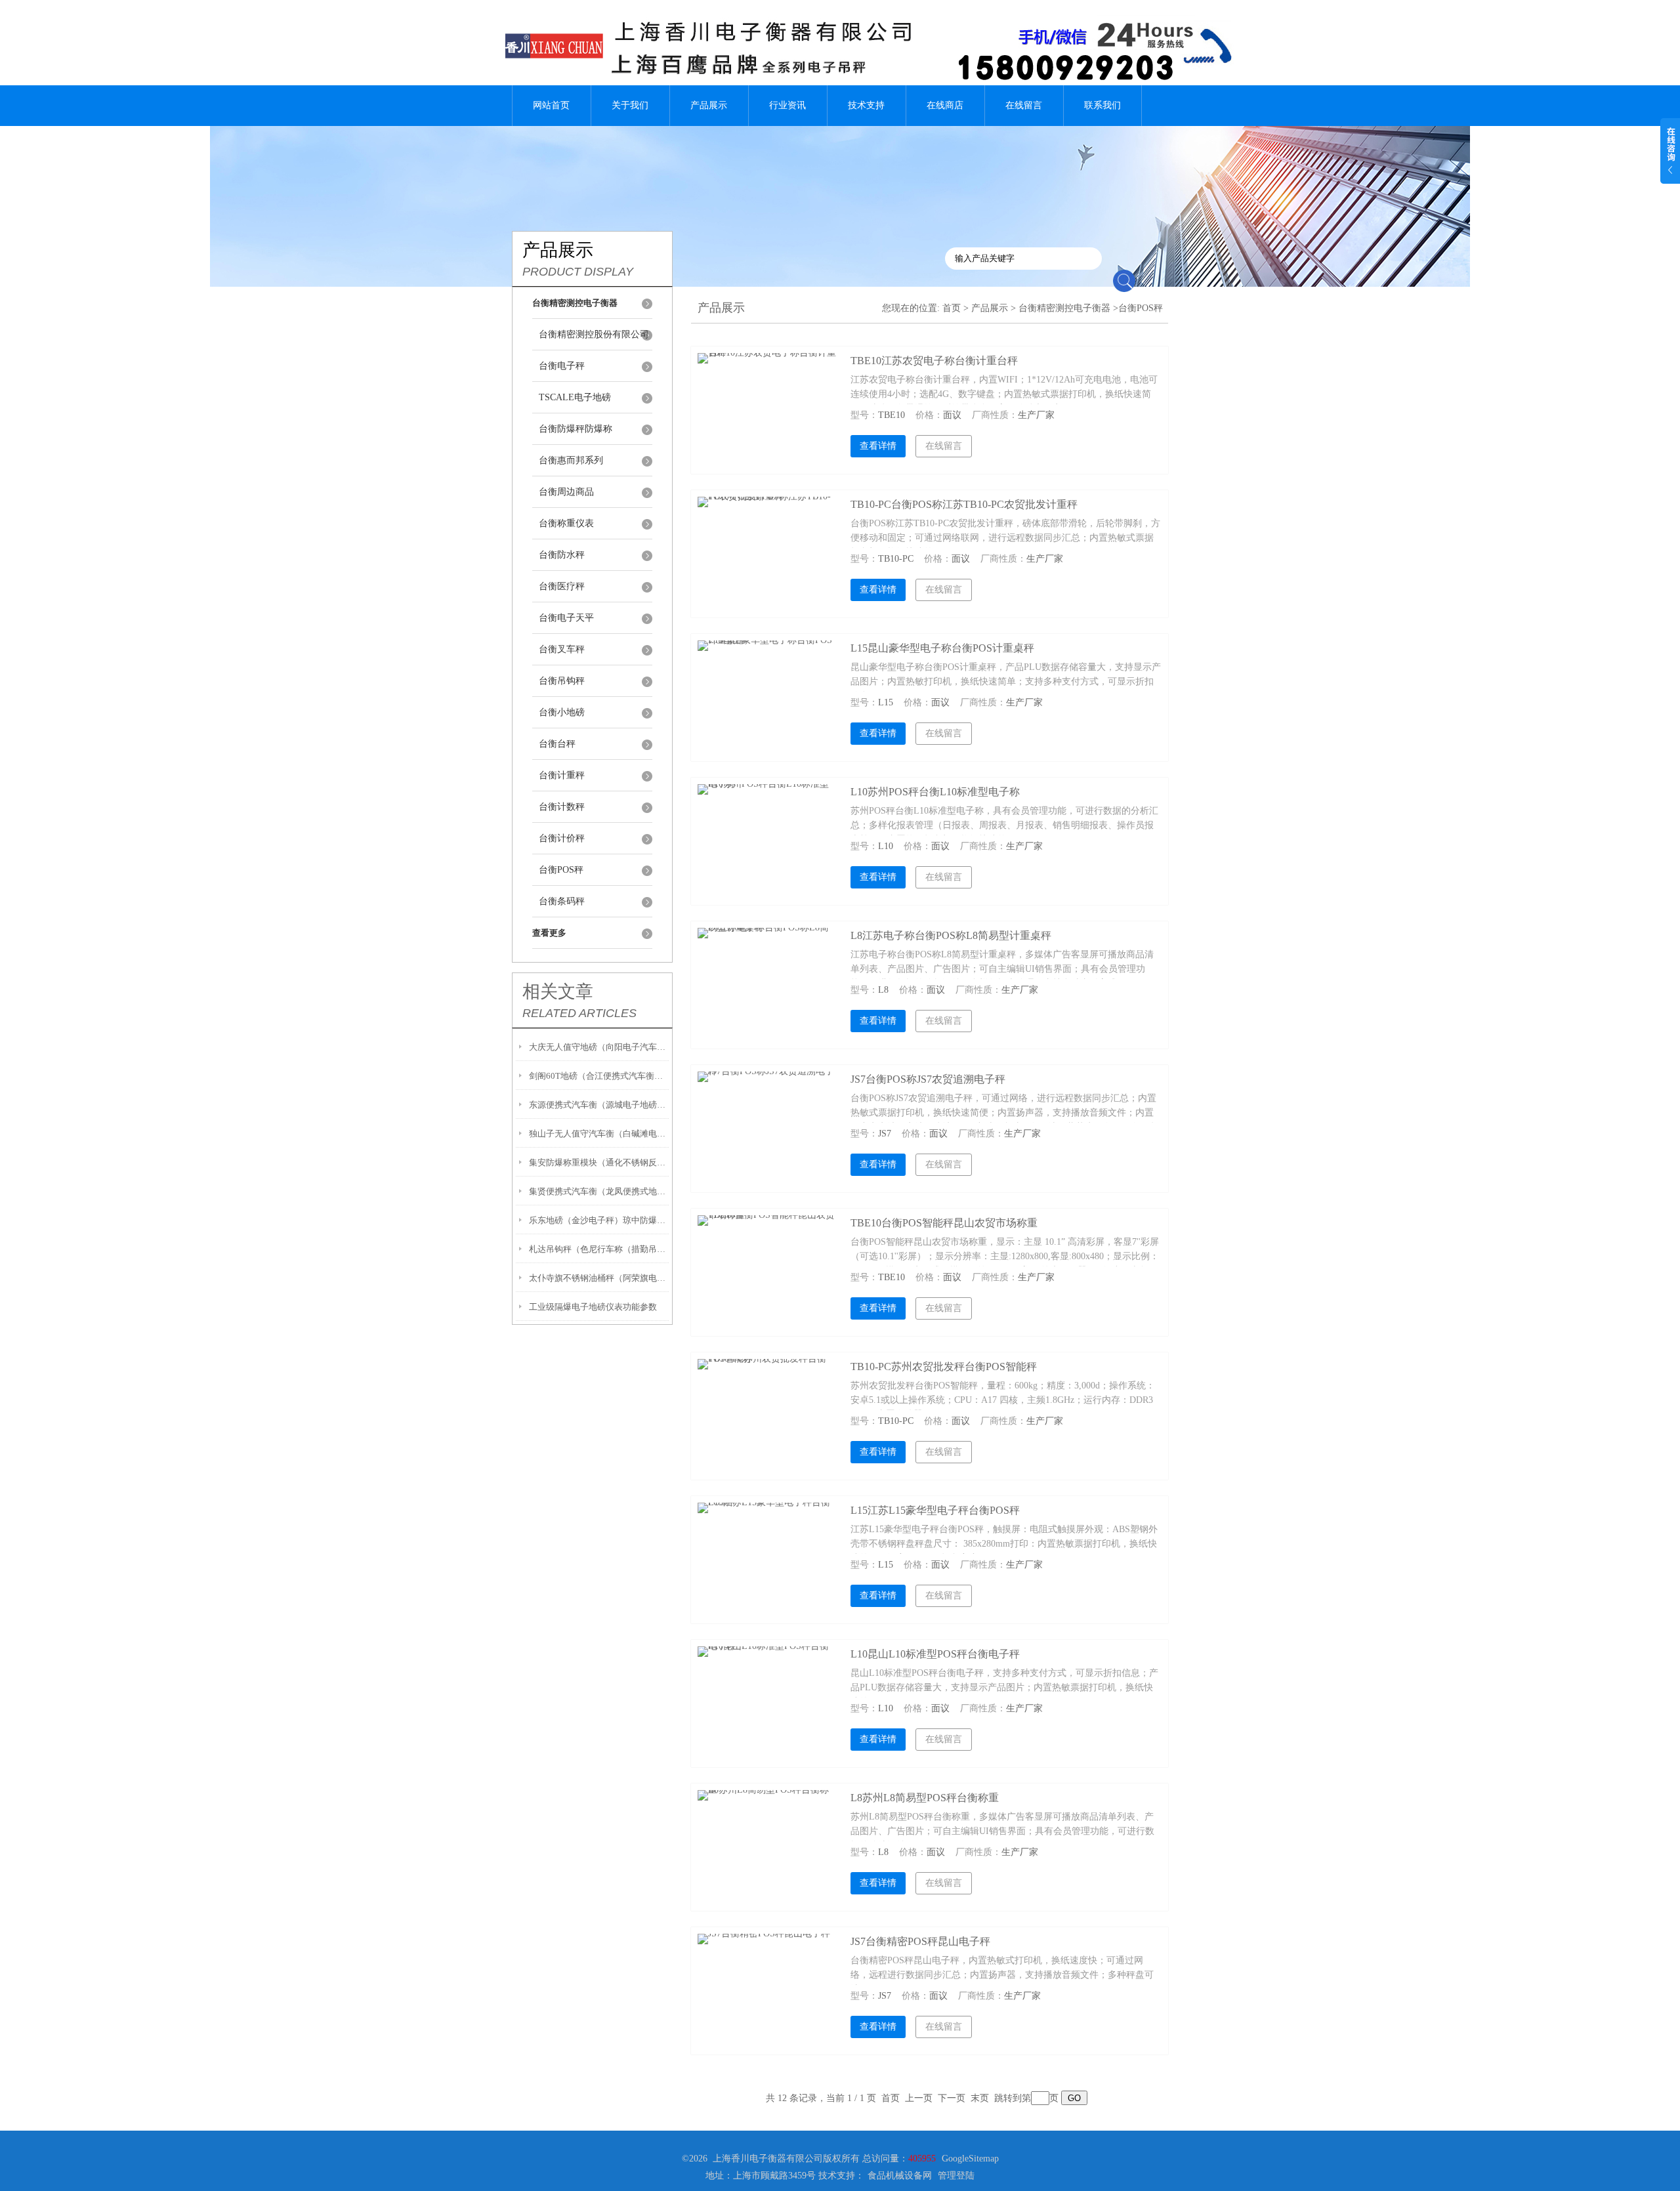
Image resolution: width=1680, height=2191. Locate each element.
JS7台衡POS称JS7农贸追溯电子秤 (928, 1079)
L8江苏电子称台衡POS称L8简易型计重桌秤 (951, 935)
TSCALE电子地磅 (575, 397)
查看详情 (878, 446)
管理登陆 (956, 2176)
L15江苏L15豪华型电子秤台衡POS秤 (935, 1510)
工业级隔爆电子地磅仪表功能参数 (593, 1307)
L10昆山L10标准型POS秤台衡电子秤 (935, 1654)
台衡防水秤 (562, 555)
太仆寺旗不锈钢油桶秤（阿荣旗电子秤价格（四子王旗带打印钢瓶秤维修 (599, 1278)
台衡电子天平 (566, 618)
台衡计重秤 (562, 775)
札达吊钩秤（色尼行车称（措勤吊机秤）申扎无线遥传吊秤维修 (599, 1249)
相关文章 (558, 991)
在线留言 (1024, 105)
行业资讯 (787, 105)
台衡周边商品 (566, 492)
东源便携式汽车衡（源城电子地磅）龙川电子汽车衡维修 (599, 1105)
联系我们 (1102, 105)
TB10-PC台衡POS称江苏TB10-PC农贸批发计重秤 (964, 504)
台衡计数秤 (562, 807)
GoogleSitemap (970, 2159)
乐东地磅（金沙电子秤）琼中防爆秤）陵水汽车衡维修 (599, 1220)
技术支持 (866, 105)
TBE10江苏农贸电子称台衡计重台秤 (934, 361)
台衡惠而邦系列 (571, 460)
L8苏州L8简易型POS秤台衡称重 (925, 1798)
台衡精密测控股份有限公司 (594, 334)
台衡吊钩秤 (562, 681)
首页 (952, 308)
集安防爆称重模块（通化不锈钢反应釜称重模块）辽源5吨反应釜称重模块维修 (599, 1162)
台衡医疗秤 (562, 586)
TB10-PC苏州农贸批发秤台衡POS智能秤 (944, 1367)
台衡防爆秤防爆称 (576, 429)
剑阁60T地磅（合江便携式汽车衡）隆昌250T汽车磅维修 (599, 1076)
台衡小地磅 (562, 712)
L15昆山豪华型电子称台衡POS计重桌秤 (942, 648)
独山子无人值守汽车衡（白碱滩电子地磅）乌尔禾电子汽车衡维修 (599, 1134)
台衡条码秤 (562, 901)
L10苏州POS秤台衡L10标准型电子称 (935, 792)
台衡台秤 (557, 744)
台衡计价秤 (562, 838)
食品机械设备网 (900, 2176)
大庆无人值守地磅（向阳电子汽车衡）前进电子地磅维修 (599, 1047)
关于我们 (630, 105)
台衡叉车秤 (562, 649)
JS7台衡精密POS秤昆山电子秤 (920, 1941)
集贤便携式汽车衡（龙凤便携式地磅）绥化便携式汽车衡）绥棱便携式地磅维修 (599, 1191)
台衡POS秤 (561, 870)
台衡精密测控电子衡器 (1064, 308)
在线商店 (945, 105)
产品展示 (709, 105)
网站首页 (551, 105)
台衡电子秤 (562, 366)
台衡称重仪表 (566, 523)
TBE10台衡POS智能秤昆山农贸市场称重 (944, 1223)
